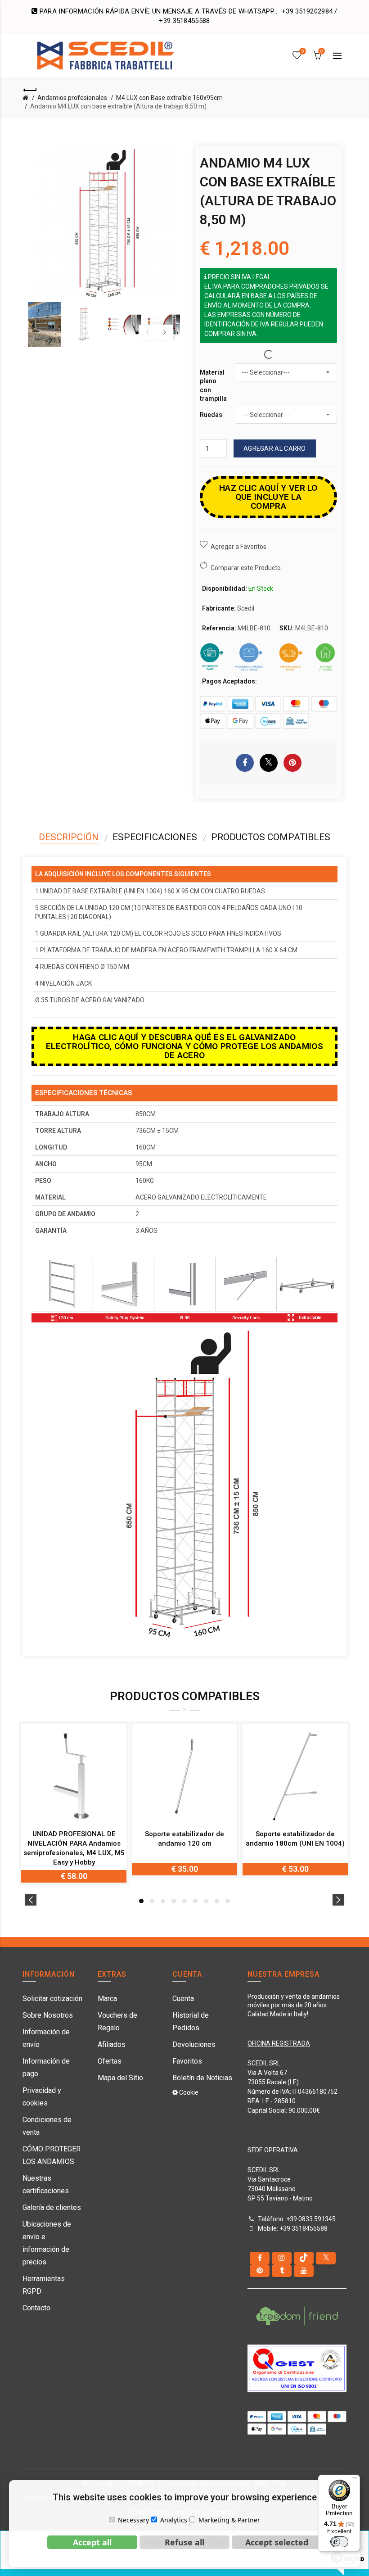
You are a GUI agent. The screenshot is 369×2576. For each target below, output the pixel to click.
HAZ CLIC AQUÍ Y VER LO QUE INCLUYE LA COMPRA (268, 497)
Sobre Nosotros (48, 2015)
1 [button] (141, 1901)
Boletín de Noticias (202, 2078)
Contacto (36, 2308)
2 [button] (152, 1901)
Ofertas (110, 2061)
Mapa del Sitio (120, 2078)
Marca (107, 1999)
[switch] (339, 2542)
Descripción (69, 837)
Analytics (174, 2520)
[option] (45, 324)
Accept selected (277, 2542)
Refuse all (184, 2542)
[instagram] (282, 2258)
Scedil (246, 608)
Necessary (133, 2520)
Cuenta (183, 1999)
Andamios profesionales (72, 98)
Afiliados (112, 2044)
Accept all (92, 2542)
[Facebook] (260, 2258)
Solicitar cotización (52, 1999)
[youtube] (304, 2271)
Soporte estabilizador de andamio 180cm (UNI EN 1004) (295, 1839)
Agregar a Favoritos (238, 547)
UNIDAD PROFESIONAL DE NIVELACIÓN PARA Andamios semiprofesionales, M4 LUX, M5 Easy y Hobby (74, 1848)
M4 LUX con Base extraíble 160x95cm (169, 98)
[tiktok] (304, 2258)
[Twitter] (326, 2258)
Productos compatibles (271, 837)
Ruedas (211, 415)
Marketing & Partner (229, 2520)
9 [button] (228, 1901)
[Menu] (355, 2480)
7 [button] (206, 1901)
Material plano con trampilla (213, 386)
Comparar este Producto (246, 568)
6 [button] (195, 1901)
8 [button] (217, 1901)
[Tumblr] (282, 2271)
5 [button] (184, 1901)
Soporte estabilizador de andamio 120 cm (184, 1839)
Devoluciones (194, 2044)
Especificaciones (155, 837)
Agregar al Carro (275, 448)
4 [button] (174, 1901)
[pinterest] (260, 2271)
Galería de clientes (52, 2207)
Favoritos (187, 2061)
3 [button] (163, 1901)
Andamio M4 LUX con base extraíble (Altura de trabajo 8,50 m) (118, 106)
